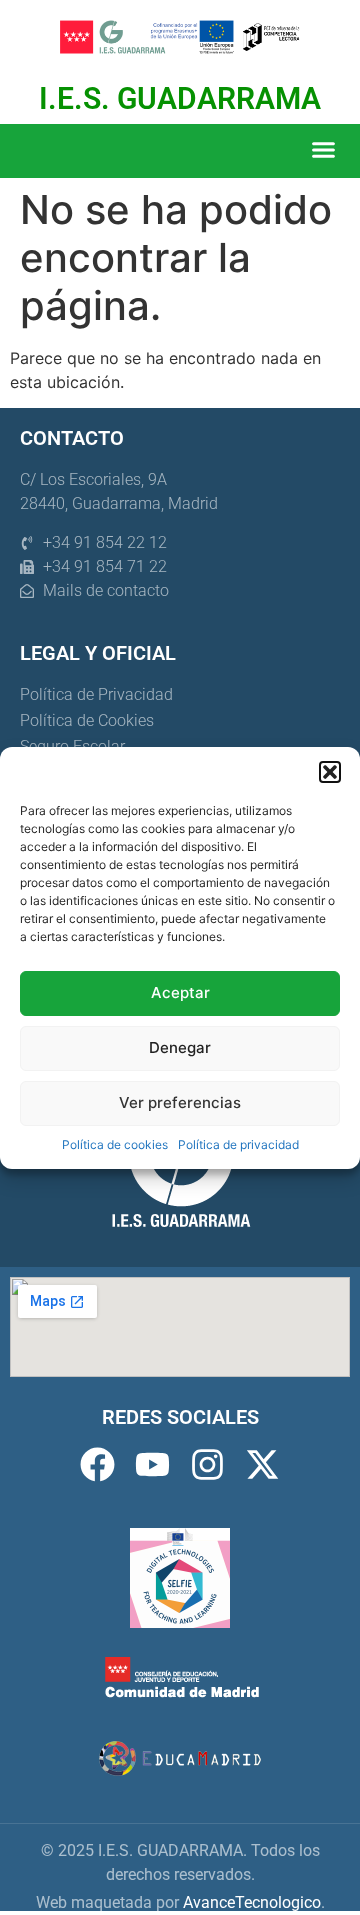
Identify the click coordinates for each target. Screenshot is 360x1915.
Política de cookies (115, 1144)
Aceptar (180, 992)
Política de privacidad (238, 1144)
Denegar (180, 1047)
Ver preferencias (180, 1102)
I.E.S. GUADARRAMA (180, 98)
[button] (330, 772)
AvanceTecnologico (252, 1902)
